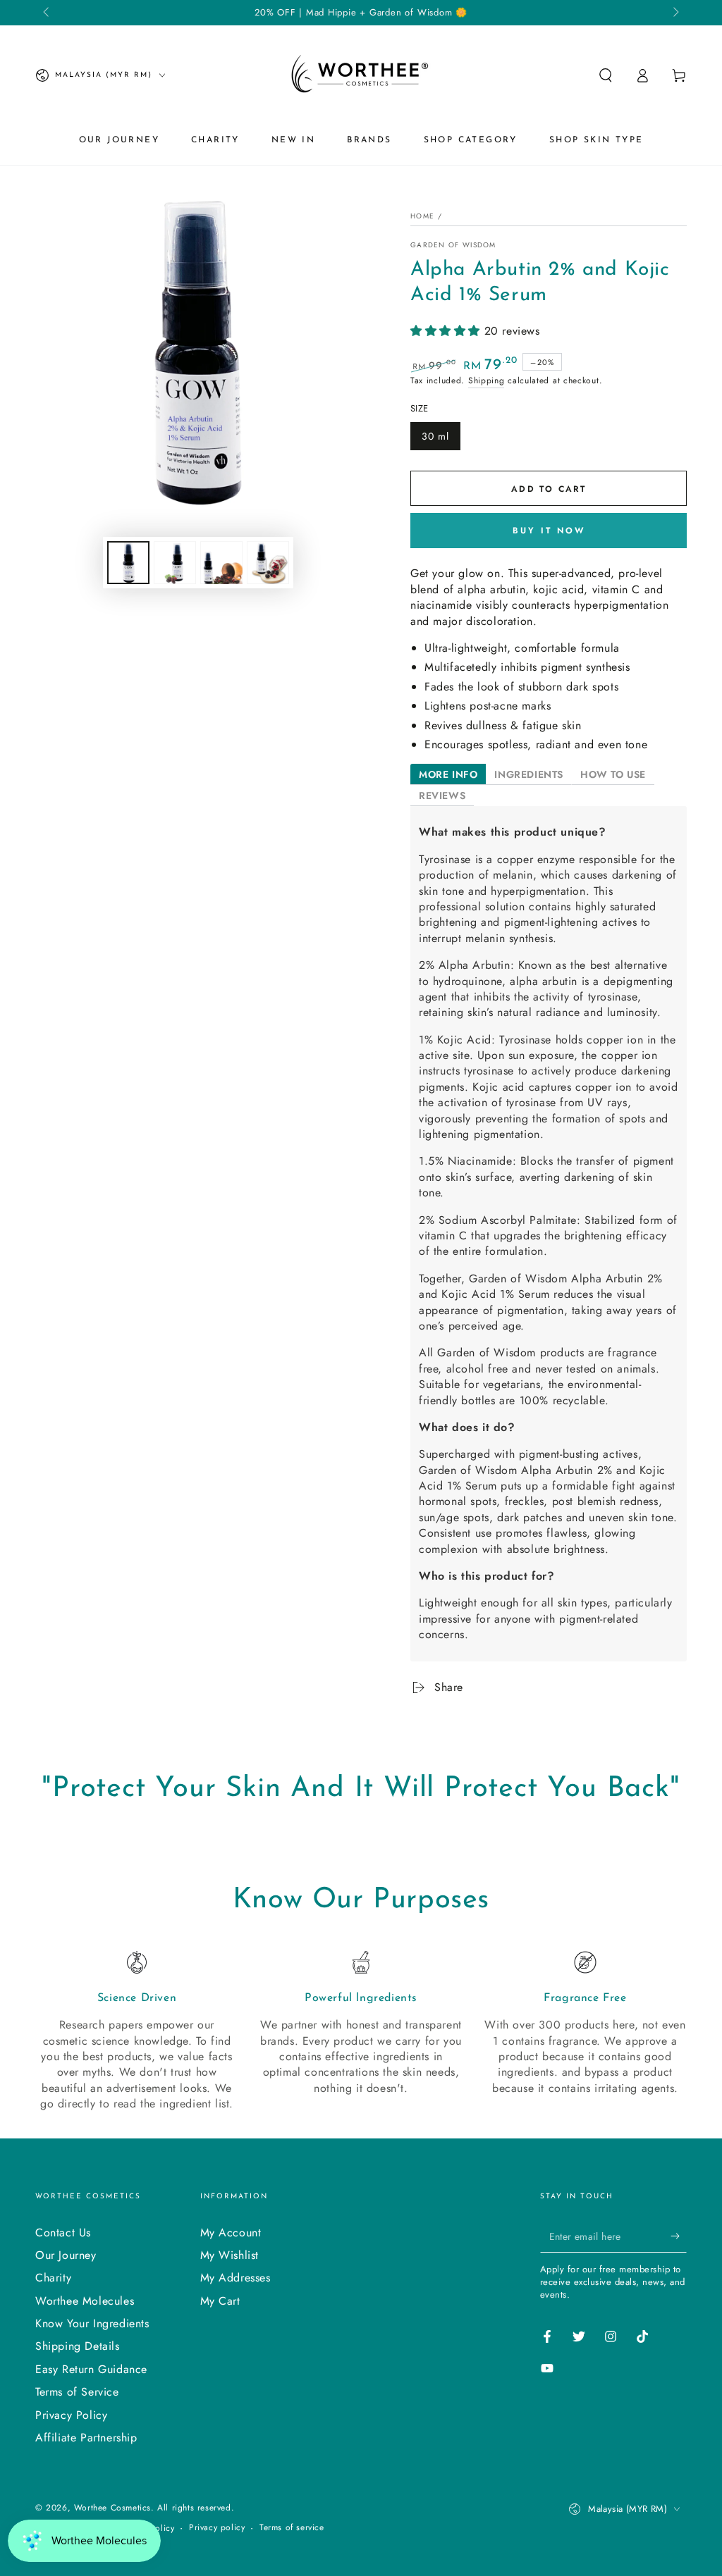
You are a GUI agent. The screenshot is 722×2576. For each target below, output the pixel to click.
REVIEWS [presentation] (442, 795)
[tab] (448, 774)
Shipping (487, 380)
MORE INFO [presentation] (448, 774)
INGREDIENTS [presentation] (529, 774)
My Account (231, 2233)
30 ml (435, 436)
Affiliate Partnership (86, 2438)
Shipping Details (78, 2346)
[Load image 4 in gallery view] (268, 563)
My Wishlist (230, 2255)
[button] (606, 75)
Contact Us (63, 2233)
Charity (53, 2278)
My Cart (220, 2301)
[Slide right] (675, 13)
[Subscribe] (679, 2236)
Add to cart (549, 489)
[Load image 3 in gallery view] (221, 563)
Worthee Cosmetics (112, 2508)
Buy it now (549, 531)
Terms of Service (77, 2392)
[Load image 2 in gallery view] (175, 563)
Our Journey (66, 2255)
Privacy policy (217, 2528)
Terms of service (292, 2528)
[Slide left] (47, 13)
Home (422, 216)
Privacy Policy (71, 2415)
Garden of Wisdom (453, 245)
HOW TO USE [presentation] (613, 774)
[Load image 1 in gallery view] (128, 563)
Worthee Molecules (85, 2301)
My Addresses (235, 2278)
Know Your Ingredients (92, 2323)
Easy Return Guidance (91, 2369)
